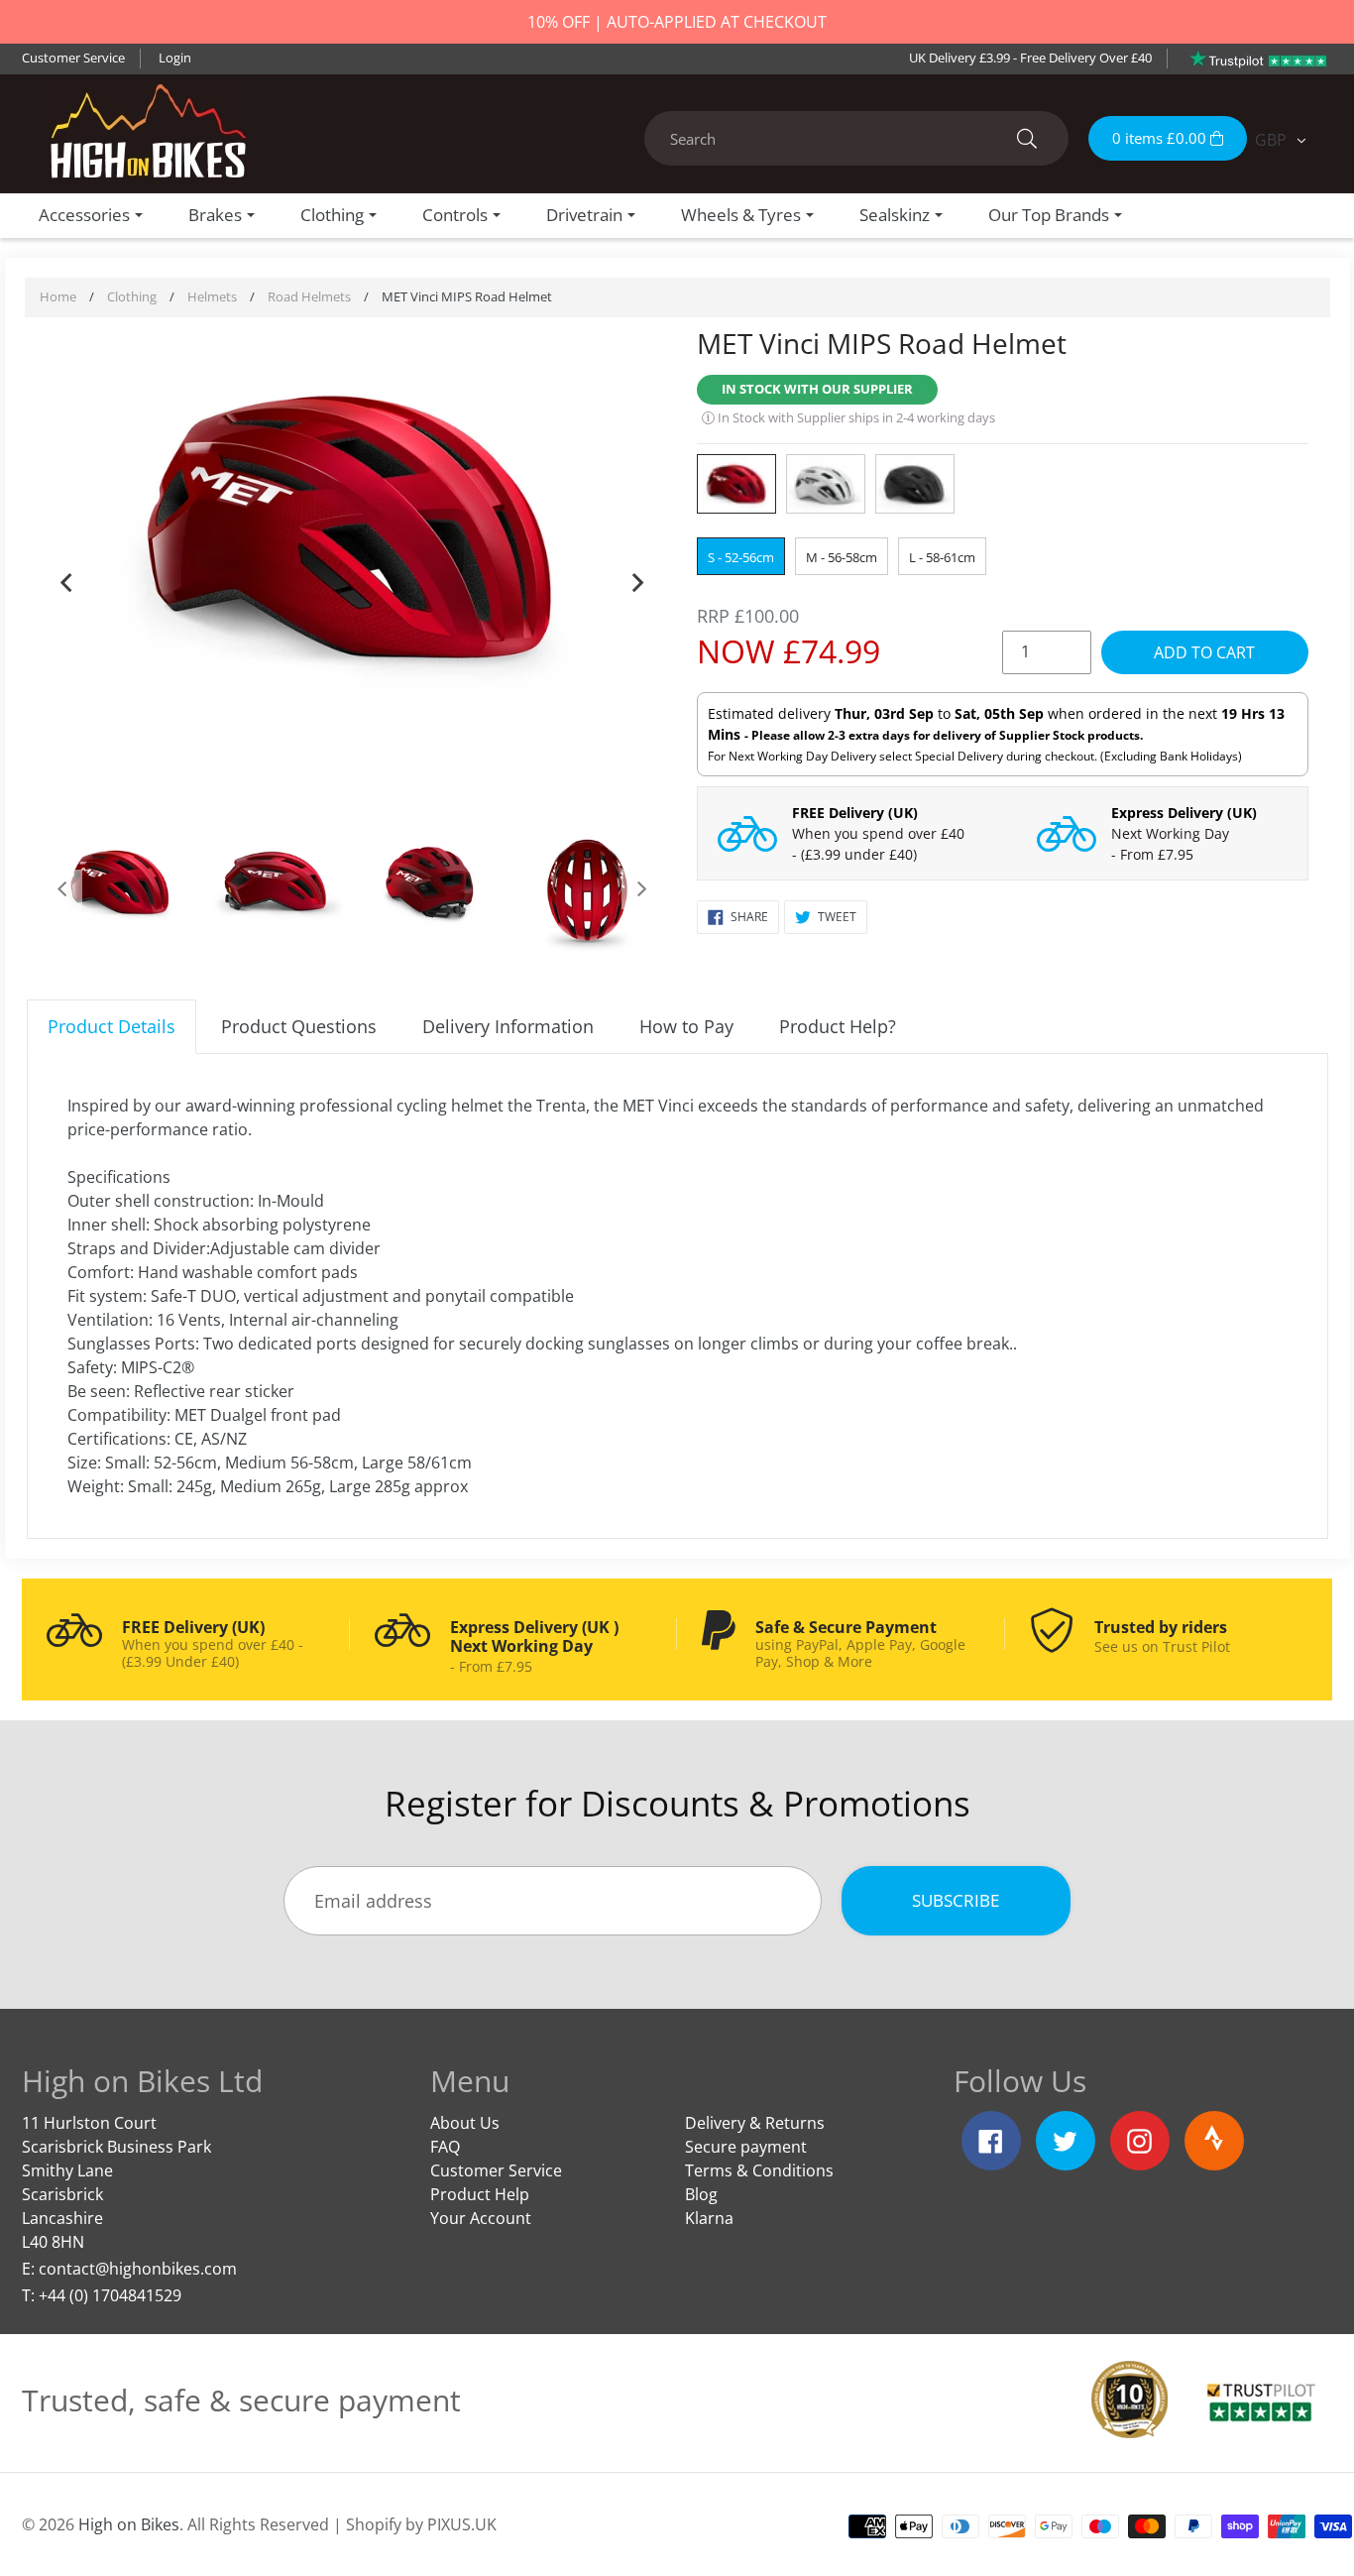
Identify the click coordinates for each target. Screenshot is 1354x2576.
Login (175, 58)
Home (58, 296)
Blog (701, 2194)
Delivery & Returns (755, 2123)
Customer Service (73, 58)
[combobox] (856, 138)
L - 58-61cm (942, 557)
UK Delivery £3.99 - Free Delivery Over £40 (1030, 58)
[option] (352, 528)
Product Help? (838, 1026)
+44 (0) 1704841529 (110, 2295)
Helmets (212, 296)
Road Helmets (309, 296)
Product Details (112, 1026)
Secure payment (746, 2147)
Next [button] (637, 578)
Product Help (480, 2194)
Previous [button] (66, 578)
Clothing (132, 296)
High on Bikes (129, 2524)
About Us (465, 2123)
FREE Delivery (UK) (855, 813)
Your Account (481, 2218)
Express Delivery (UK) (1184, 813)
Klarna (709, 2218)
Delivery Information (508, 1026)
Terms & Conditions (759, 2170)
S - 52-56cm (741, 557)
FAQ (445, 2147)
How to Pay (686, 1026)
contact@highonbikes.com (138, 2269)
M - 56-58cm (842, 557)
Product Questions (299, 1026)
